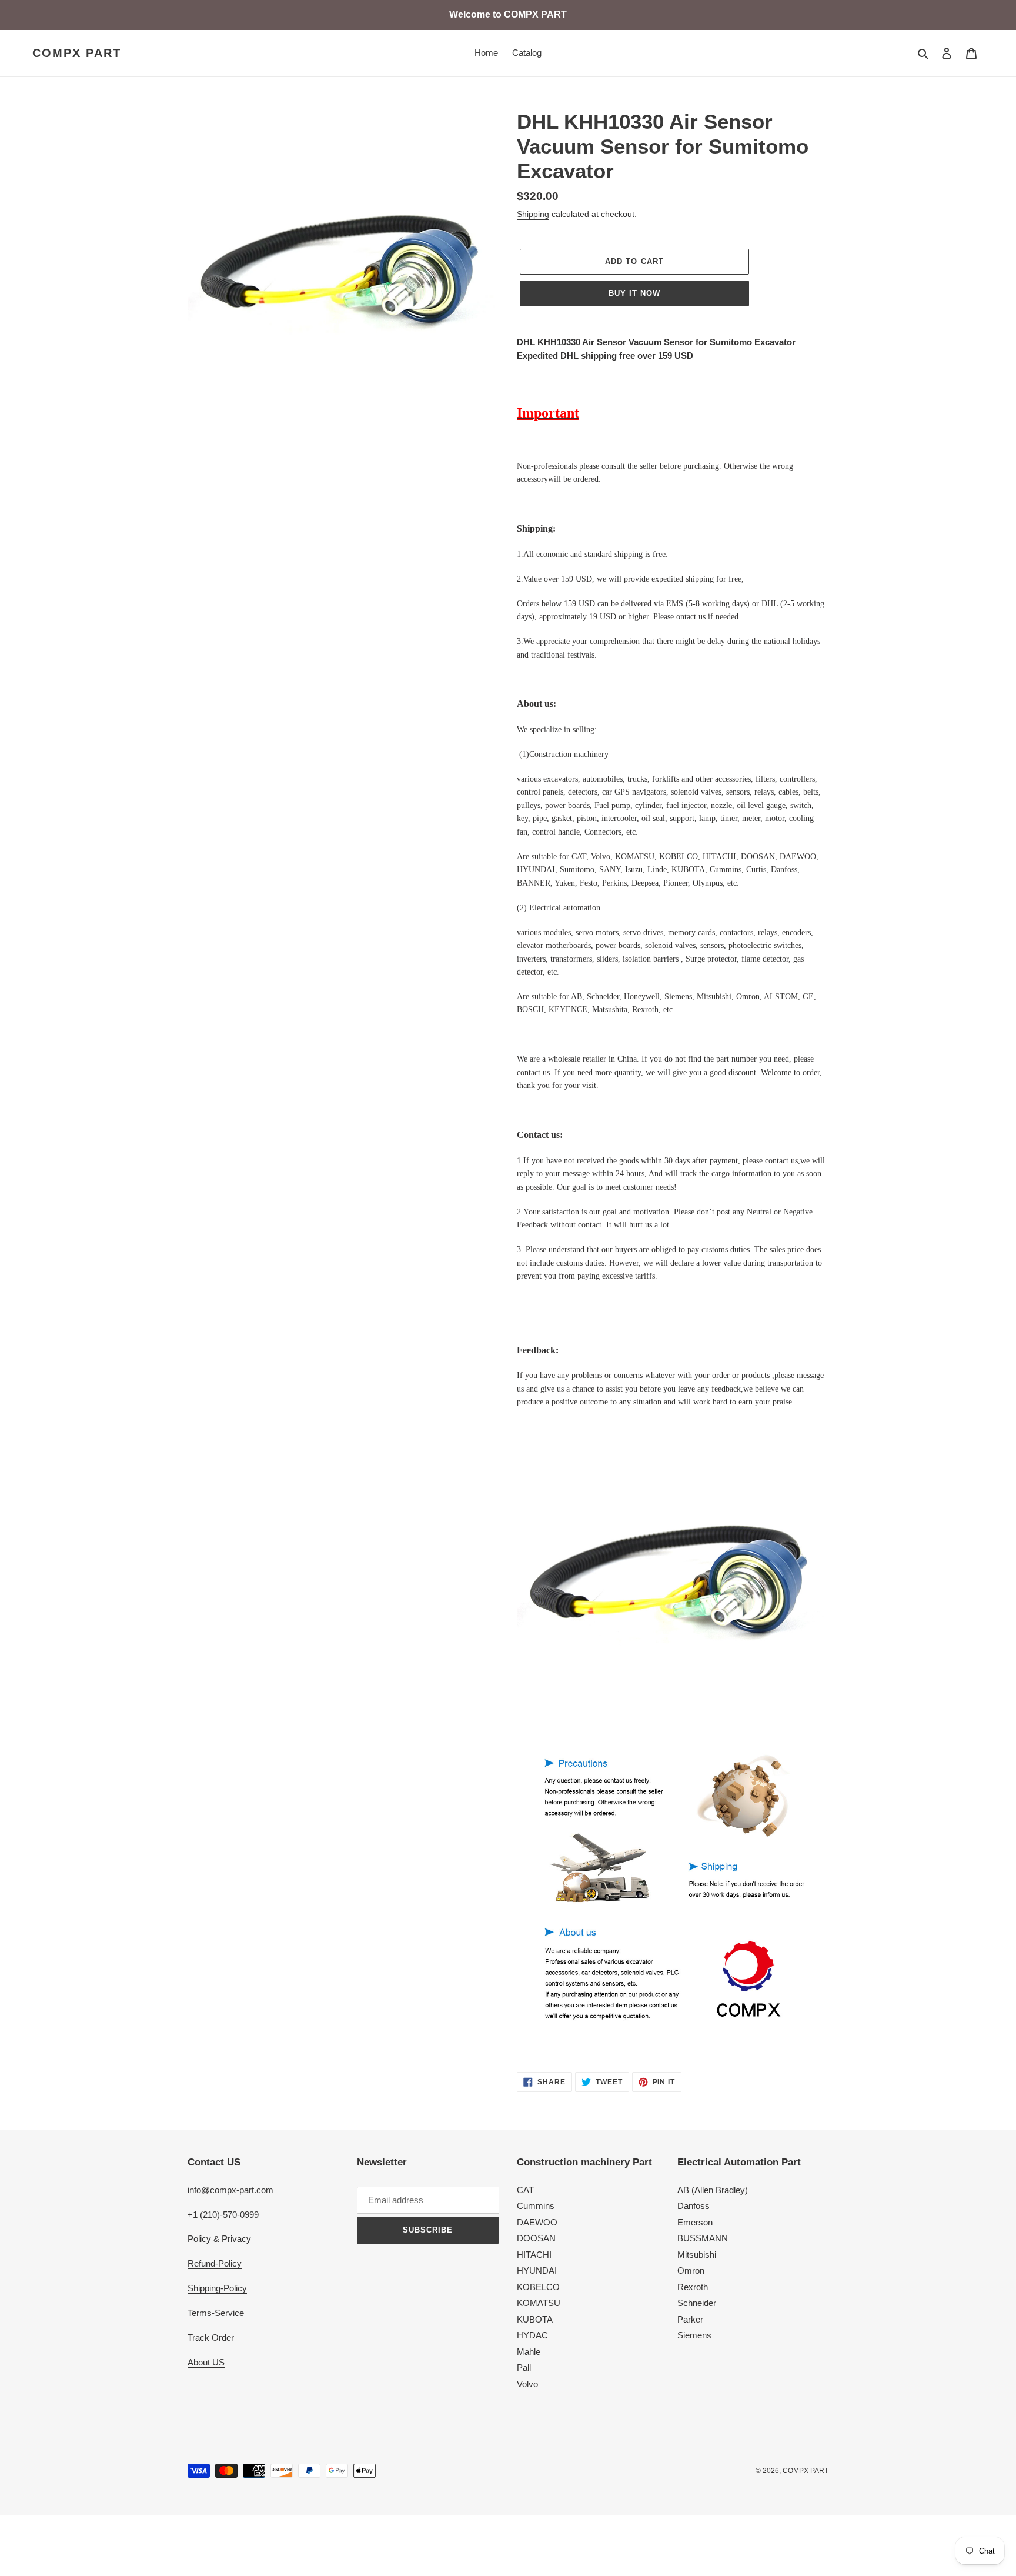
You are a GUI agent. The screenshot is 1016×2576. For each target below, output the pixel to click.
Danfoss (694, 2206)
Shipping (533, 214)
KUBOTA (535, 2319)
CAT (525, 2190)
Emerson (695, 2222)
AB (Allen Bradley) (713, 2190)
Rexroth (693, 2287)
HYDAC (532, 2335)
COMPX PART (77, 53)
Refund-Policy (215, 2263)
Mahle (529, 2352)
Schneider (697, 2303)
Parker (690, 2319)
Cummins (536, 2206)
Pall (524, 2368)
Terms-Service (216, 2313)
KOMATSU (539, 2303)
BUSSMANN (703, 2238)
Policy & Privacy (219, 2239)
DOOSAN (536, 2238)
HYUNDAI (537, 2270)
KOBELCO (538, 2287)
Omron (691, 2270)
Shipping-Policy (217, 2288)
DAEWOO (537, 2222)
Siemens (694, 2335)
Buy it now (634, 293)
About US (206, 2362)
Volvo (527, 2384)
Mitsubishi (697, 2255)
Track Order (211, 2338)
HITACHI (534, 2255)
